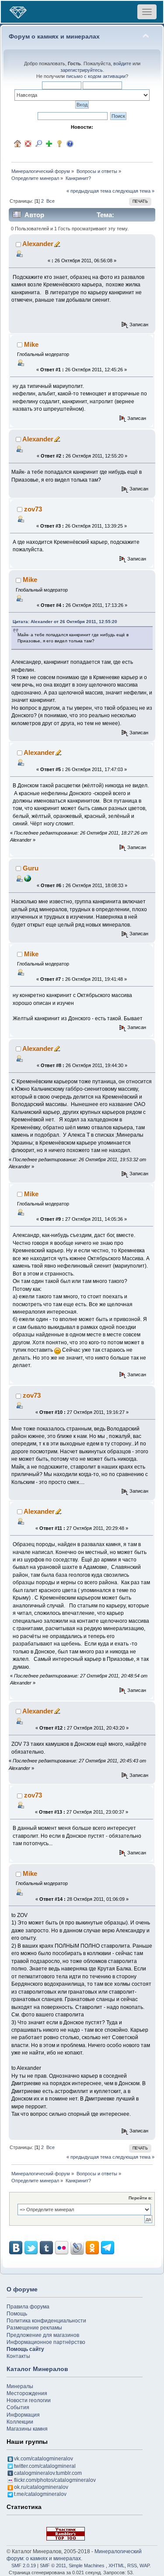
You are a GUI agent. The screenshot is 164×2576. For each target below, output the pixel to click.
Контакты (18, 2356)
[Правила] (70, 144)
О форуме (22, 2289)
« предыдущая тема (89, 191)
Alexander (38, 244)
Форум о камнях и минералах (54, 37)
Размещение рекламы (34, 2328)
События (18, 2407)
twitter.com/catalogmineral (45, 2466)
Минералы (20, 2386)
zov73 (33, 509)
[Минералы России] (28, 878)
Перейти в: (140, 2198)
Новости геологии (29, 2400)
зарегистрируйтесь (82, 70)
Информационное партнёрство (46, 2342)
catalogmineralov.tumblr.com (48, 2473)
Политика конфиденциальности (46, 2321)
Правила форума (28, 2307)
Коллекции (20, 2422)
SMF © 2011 (53, 2565)
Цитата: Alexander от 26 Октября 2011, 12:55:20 (65, 622)
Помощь (17, 2314)
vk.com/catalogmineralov (44, 2459)
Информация (23, 2415)
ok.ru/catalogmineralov (41, 2487)
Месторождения (27, 2393)
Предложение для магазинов (43, 2335)
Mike (31, 344)
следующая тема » (133, 191)
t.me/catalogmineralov (40, 2494)
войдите (122, 63)
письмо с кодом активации (96, 76)
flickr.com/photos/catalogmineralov (55, 2480)
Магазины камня (27, 2429)
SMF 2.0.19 (24, 2565)
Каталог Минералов (37, 2369)
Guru (31, 868)
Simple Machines (87, 2565)
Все (51, 201)
